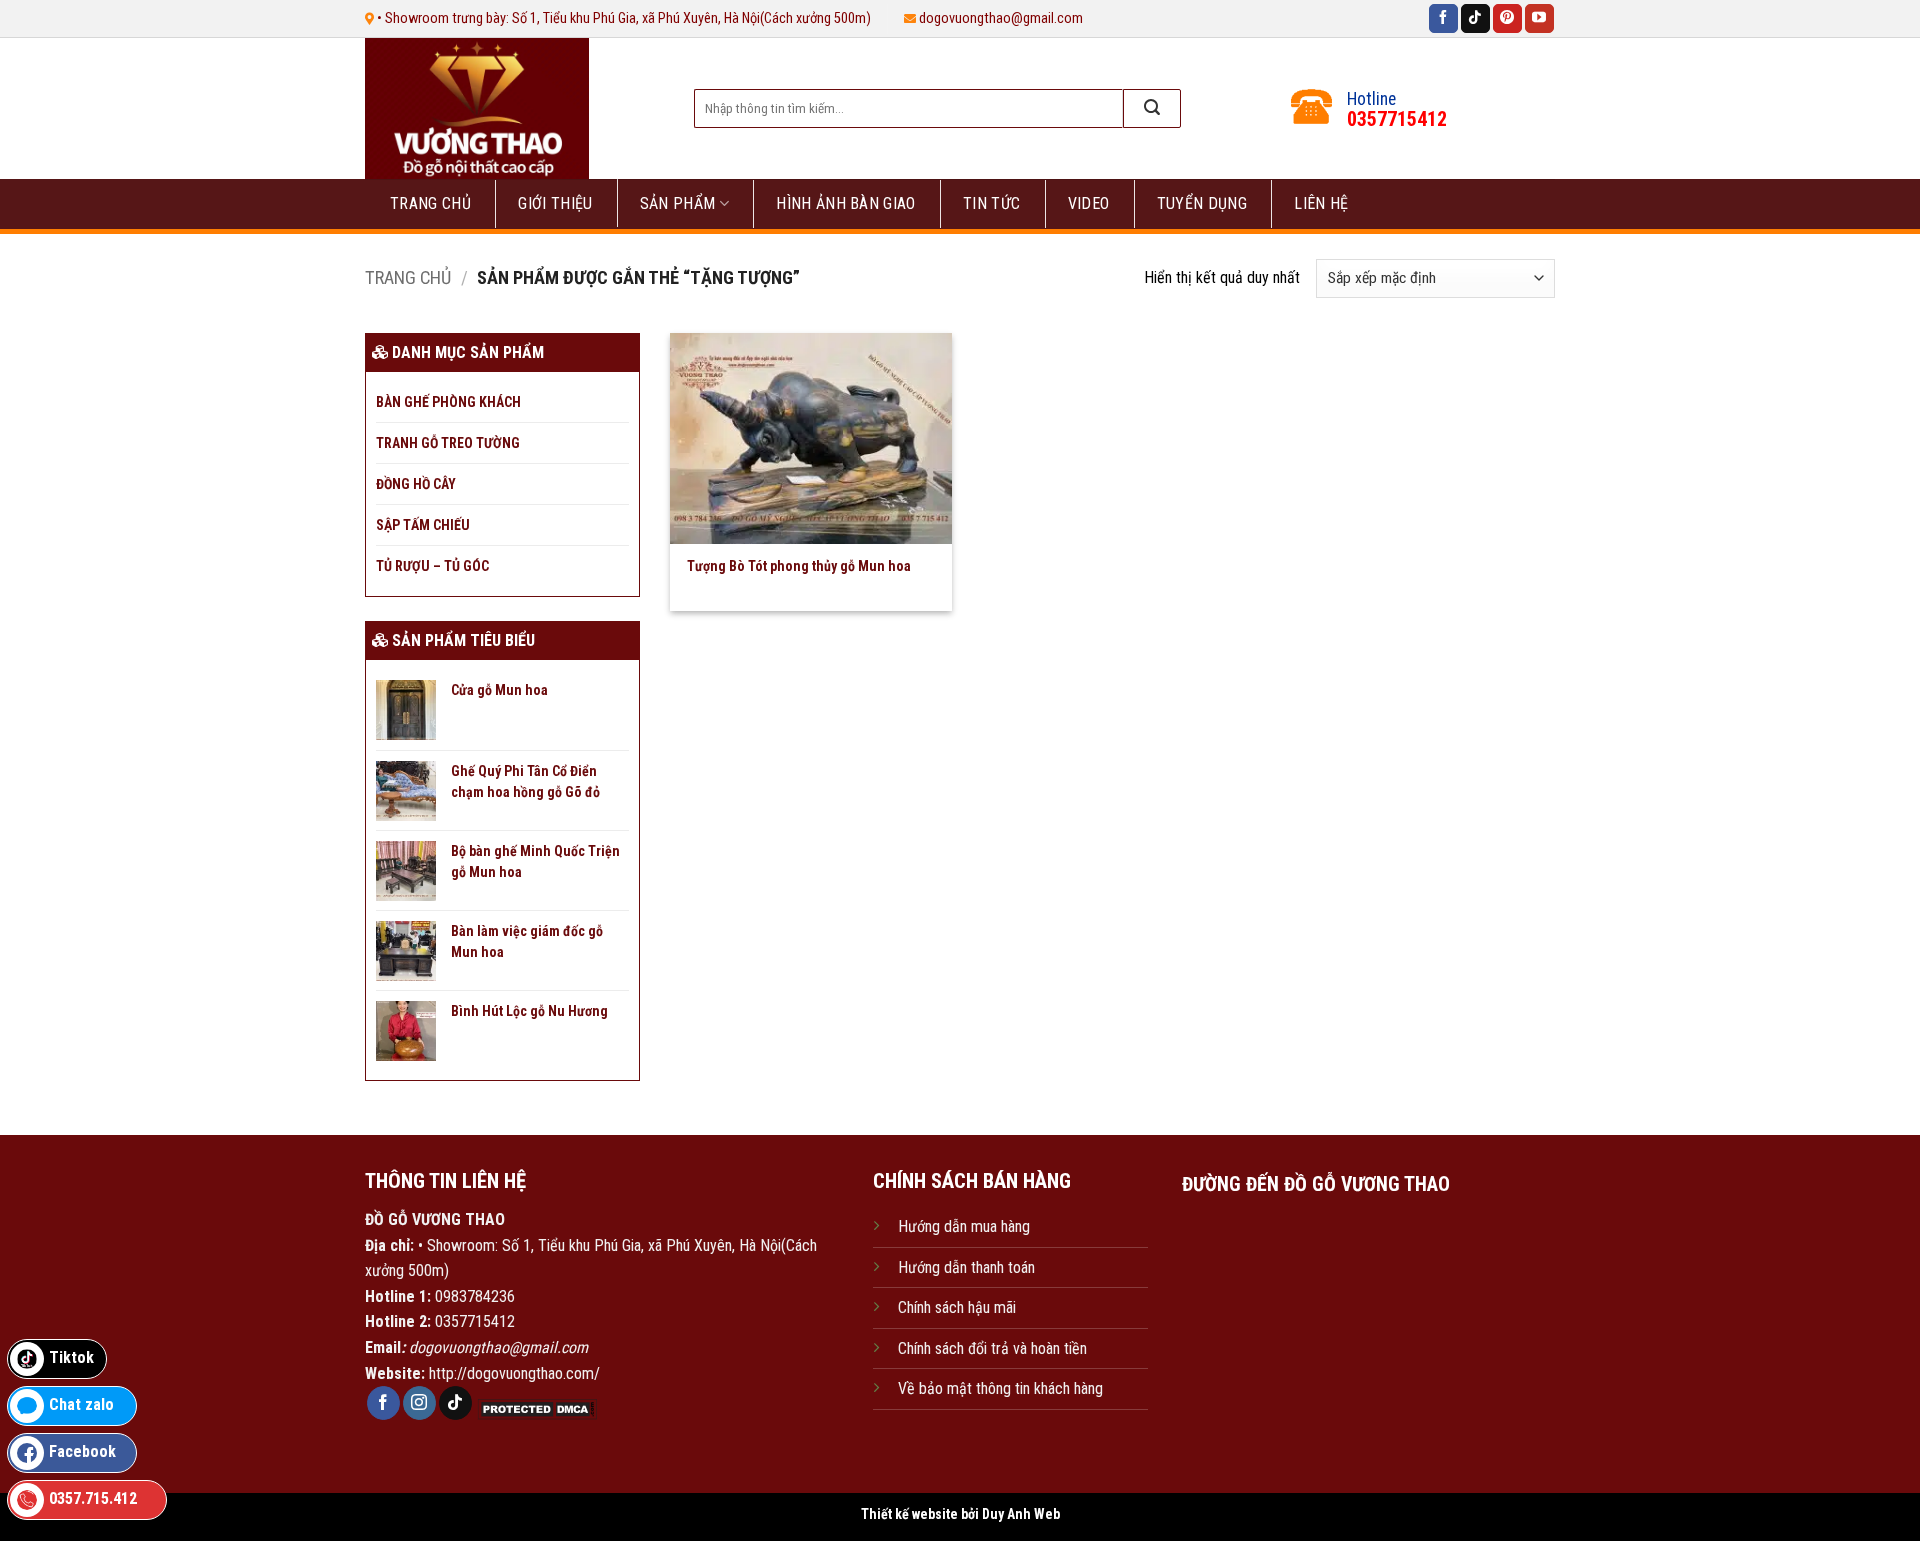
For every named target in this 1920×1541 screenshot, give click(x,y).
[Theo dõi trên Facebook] (1443, 19)
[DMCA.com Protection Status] (535, 1408)
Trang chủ (430, 203)
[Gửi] (1152, 108)
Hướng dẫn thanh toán (966, 1267)
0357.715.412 (93, 1498)
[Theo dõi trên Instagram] (419, 1403)
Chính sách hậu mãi (957, 1307)
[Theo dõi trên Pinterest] (1507, 19)
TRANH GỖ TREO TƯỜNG (448, 443)
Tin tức (991, 203)
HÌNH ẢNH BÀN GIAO (845, 203)
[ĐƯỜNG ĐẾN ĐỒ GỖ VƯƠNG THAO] (1315, 1304)
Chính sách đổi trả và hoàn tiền (992, 1348)
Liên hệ (1321, 203)
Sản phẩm (678, 203)
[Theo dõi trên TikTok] (1475, 19)
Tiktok (71, 1357)
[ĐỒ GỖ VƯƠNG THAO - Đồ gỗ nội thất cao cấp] (508, 108)
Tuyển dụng (1202, 203)
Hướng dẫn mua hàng (964, 1226)
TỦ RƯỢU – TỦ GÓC (432, 566)
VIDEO (1089, 203)
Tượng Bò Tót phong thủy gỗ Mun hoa (799, 566)
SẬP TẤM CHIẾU (423, 525)
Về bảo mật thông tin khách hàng (1000, 1388)
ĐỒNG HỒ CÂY (416, 484)
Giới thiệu (555, 203)
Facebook (82, 1451)
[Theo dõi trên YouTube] (1539, 19)
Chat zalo (81, 1404)
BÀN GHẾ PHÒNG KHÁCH (448, 402)
